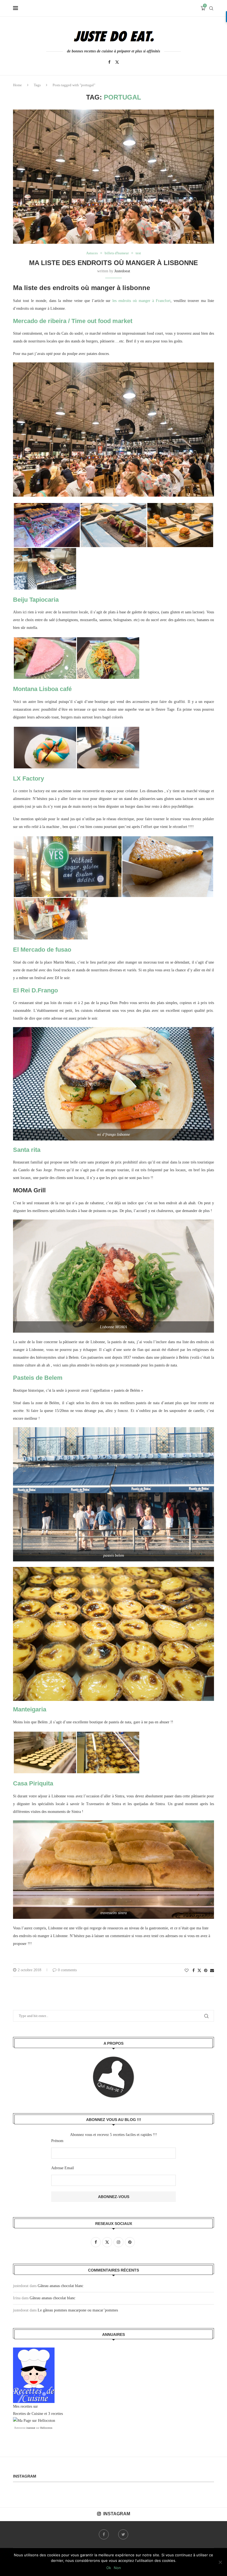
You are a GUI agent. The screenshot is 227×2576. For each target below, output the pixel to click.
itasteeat (31, 2428)
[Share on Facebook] (194, 1971)
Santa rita (27, 1150)
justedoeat (122, 271)
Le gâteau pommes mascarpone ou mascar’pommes (78, 2310)
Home (17, 85)
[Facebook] (109, 62)
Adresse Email (63, 2168)
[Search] (211, 8)
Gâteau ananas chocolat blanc (60, 2286)
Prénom (57, 2141)
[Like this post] (187, 1971)
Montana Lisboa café (42, 689)
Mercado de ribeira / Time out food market (73, 321)
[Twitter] (117, 62)
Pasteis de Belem (38, 1378)
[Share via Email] (212, 1971)
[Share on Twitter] (199, 1970)
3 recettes (56, 2414)
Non (117, 2568)
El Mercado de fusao (42, 950)
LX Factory (29, 778)
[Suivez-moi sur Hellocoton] (34, 2421)
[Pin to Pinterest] (206, 1971)
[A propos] (114, 2077)
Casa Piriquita (33, 1783)
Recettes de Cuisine (28, 2414)
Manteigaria (30, 1709)
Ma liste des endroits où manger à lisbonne (114, 263)
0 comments (67, 1970)
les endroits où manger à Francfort (141, 301)
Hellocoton (46, 2428)
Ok (109, 2568)
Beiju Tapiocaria (36, 600)
